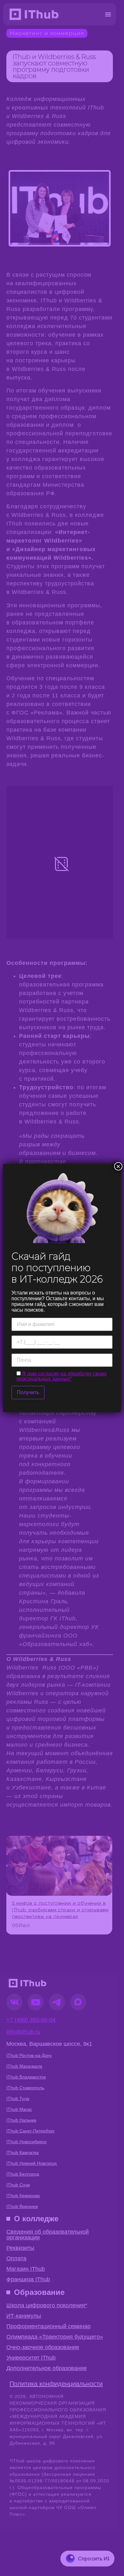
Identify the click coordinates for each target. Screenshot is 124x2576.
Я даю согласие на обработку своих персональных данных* (62, 1376)
